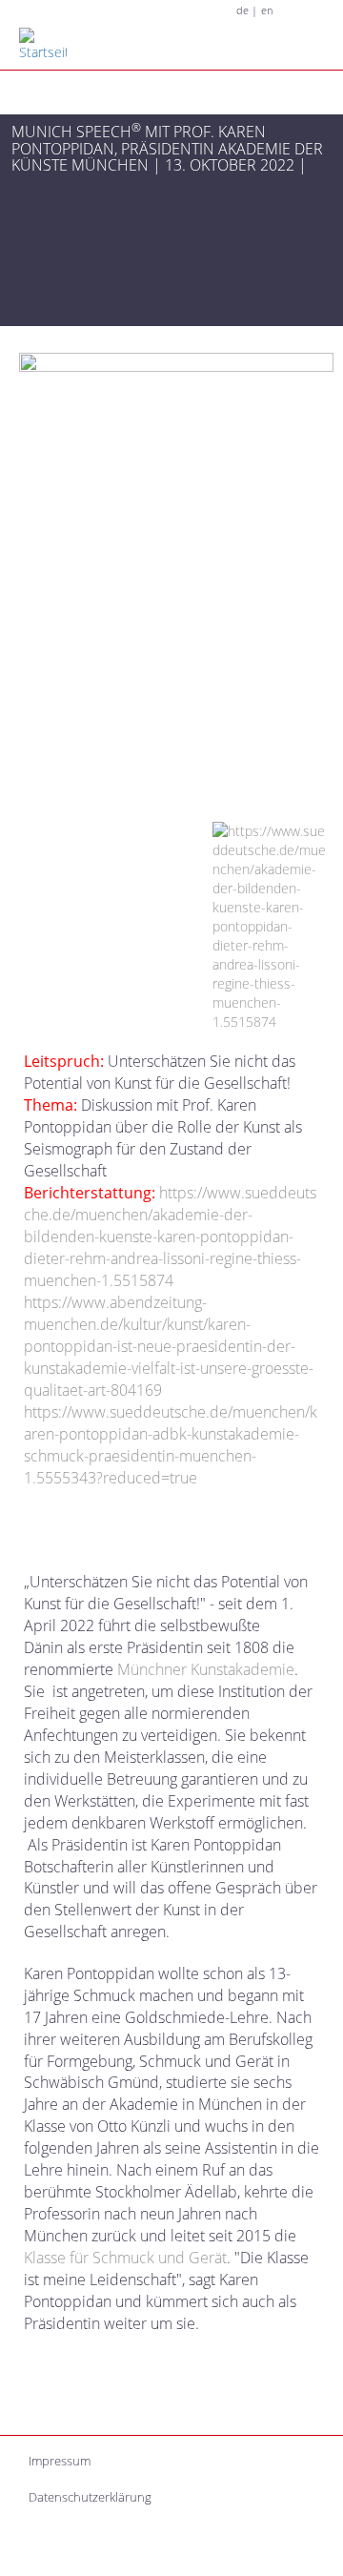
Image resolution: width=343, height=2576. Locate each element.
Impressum (60, 2461)
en (267, 10)
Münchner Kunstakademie (206, 1669)
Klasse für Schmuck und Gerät (125, 2258)
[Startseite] (56, 45)
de (242, 10)
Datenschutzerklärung (90, 2497)
